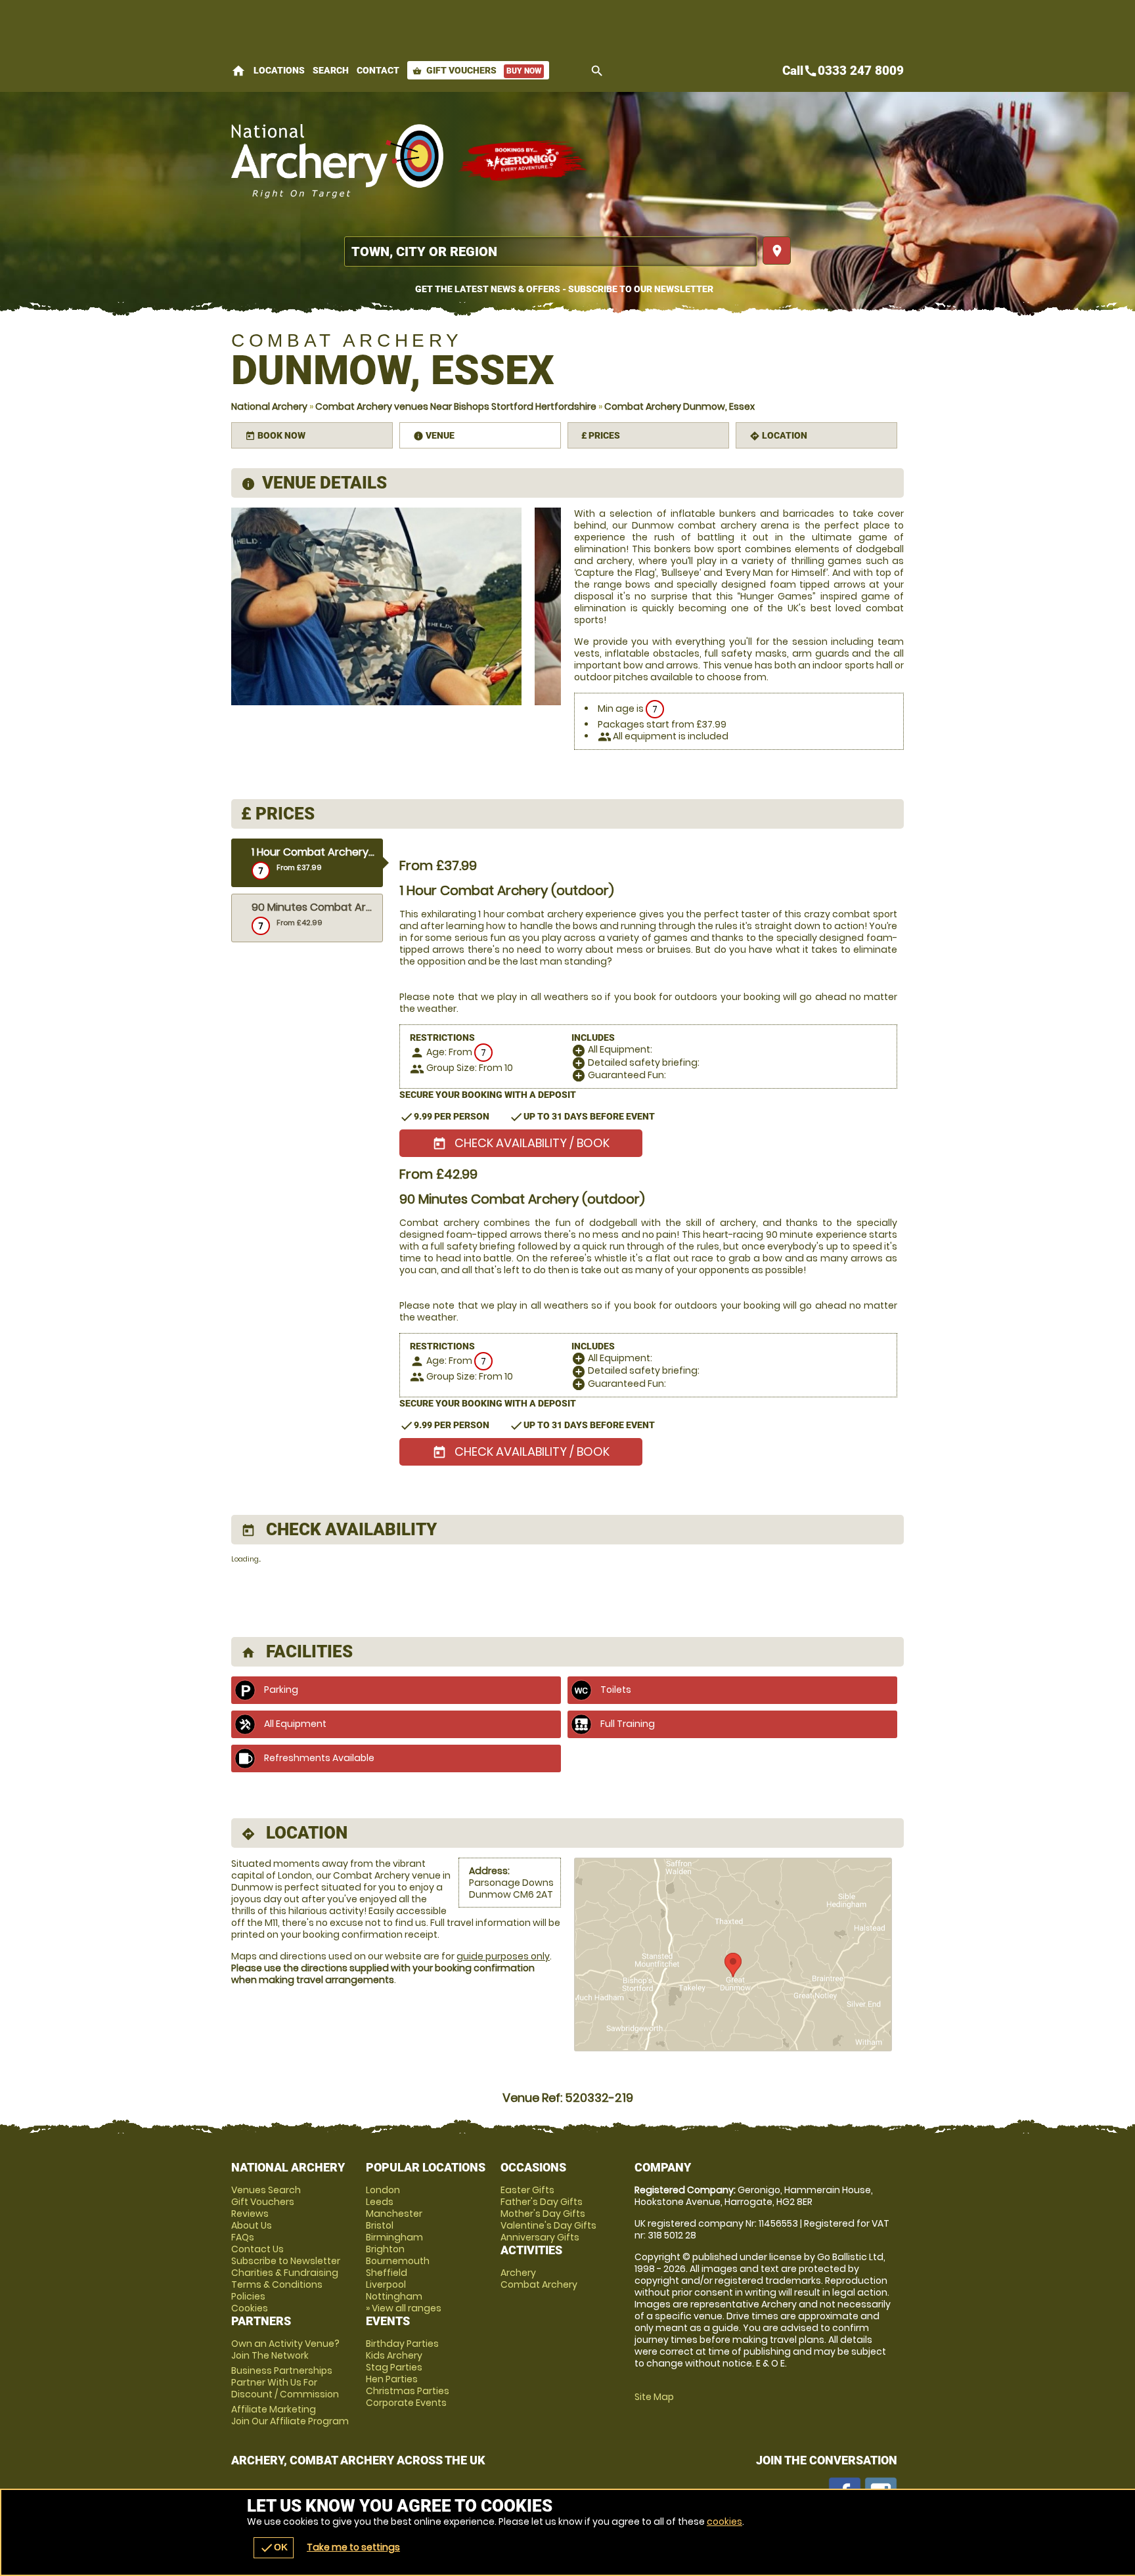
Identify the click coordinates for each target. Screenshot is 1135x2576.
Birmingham (394, 2237)
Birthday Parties (402, 2344)
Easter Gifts (527, 2190)
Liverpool (386, 2284)
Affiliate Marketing (290, 2415)
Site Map (654, 2397)
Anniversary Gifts (540, 2237)
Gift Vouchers (477, 70)
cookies (724, 2521)
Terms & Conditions (277, 2284)
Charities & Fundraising (285, 2273)
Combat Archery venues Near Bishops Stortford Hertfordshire (456, 406)
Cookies (250, 2308)
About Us (252, 2225)
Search (331, 70)
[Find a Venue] (551, 251)
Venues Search (266, 2190)
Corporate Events (406, 2403)
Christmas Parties (408, 2391)
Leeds (380, 2202)
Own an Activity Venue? (285, 2349)
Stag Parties (394, 2367)
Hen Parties (392, 2379)
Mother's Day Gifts (543, 2214)
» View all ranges (404, 2308)
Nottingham (394, 2296)
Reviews (250, 2214)
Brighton (385, 2249)
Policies (248, 2296)
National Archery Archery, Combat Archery (338, 161)
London (383, 2190)
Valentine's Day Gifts (548, 2225)
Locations (279, 70)
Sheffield (387, 2273)
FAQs (243, 2237)
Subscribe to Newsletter (286, 2261)
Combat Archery (539, 2284)
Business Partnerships (285, 2382)
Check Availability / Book (521, 1143)
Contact (378, 70)
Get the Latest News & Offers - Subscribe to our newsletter (564, 289)
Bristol (380, 2225)
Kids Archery (394, 2355)
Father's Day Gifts (542, 2202)
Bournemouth (398, 2261)
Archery (518, 2273)
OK (274, 2548)
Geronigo (523, 161)
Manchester (394, 2214)
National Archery (269, 406)
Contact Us (257, 2249)
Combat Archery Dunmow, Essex (679, 406)
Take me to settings (353, 2547)
